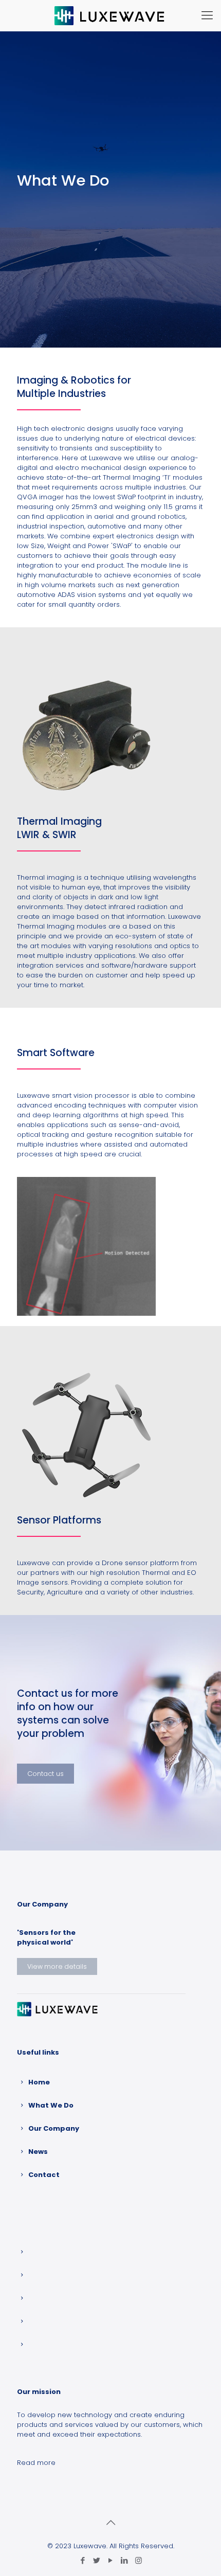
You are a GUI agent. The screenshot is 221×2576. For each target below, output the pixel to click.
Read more (36, 2463)
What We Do (51, 2105)
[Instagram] (139, 2560)
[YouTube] (111, 2560)
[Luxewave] (110, 15)
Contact (44, 2175)
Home (39, 2082)
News (38, 2152)
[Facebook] (83, 2560)
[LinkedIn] (125, 2560)
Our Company (54, 2128)
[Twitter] (97, 2560)
